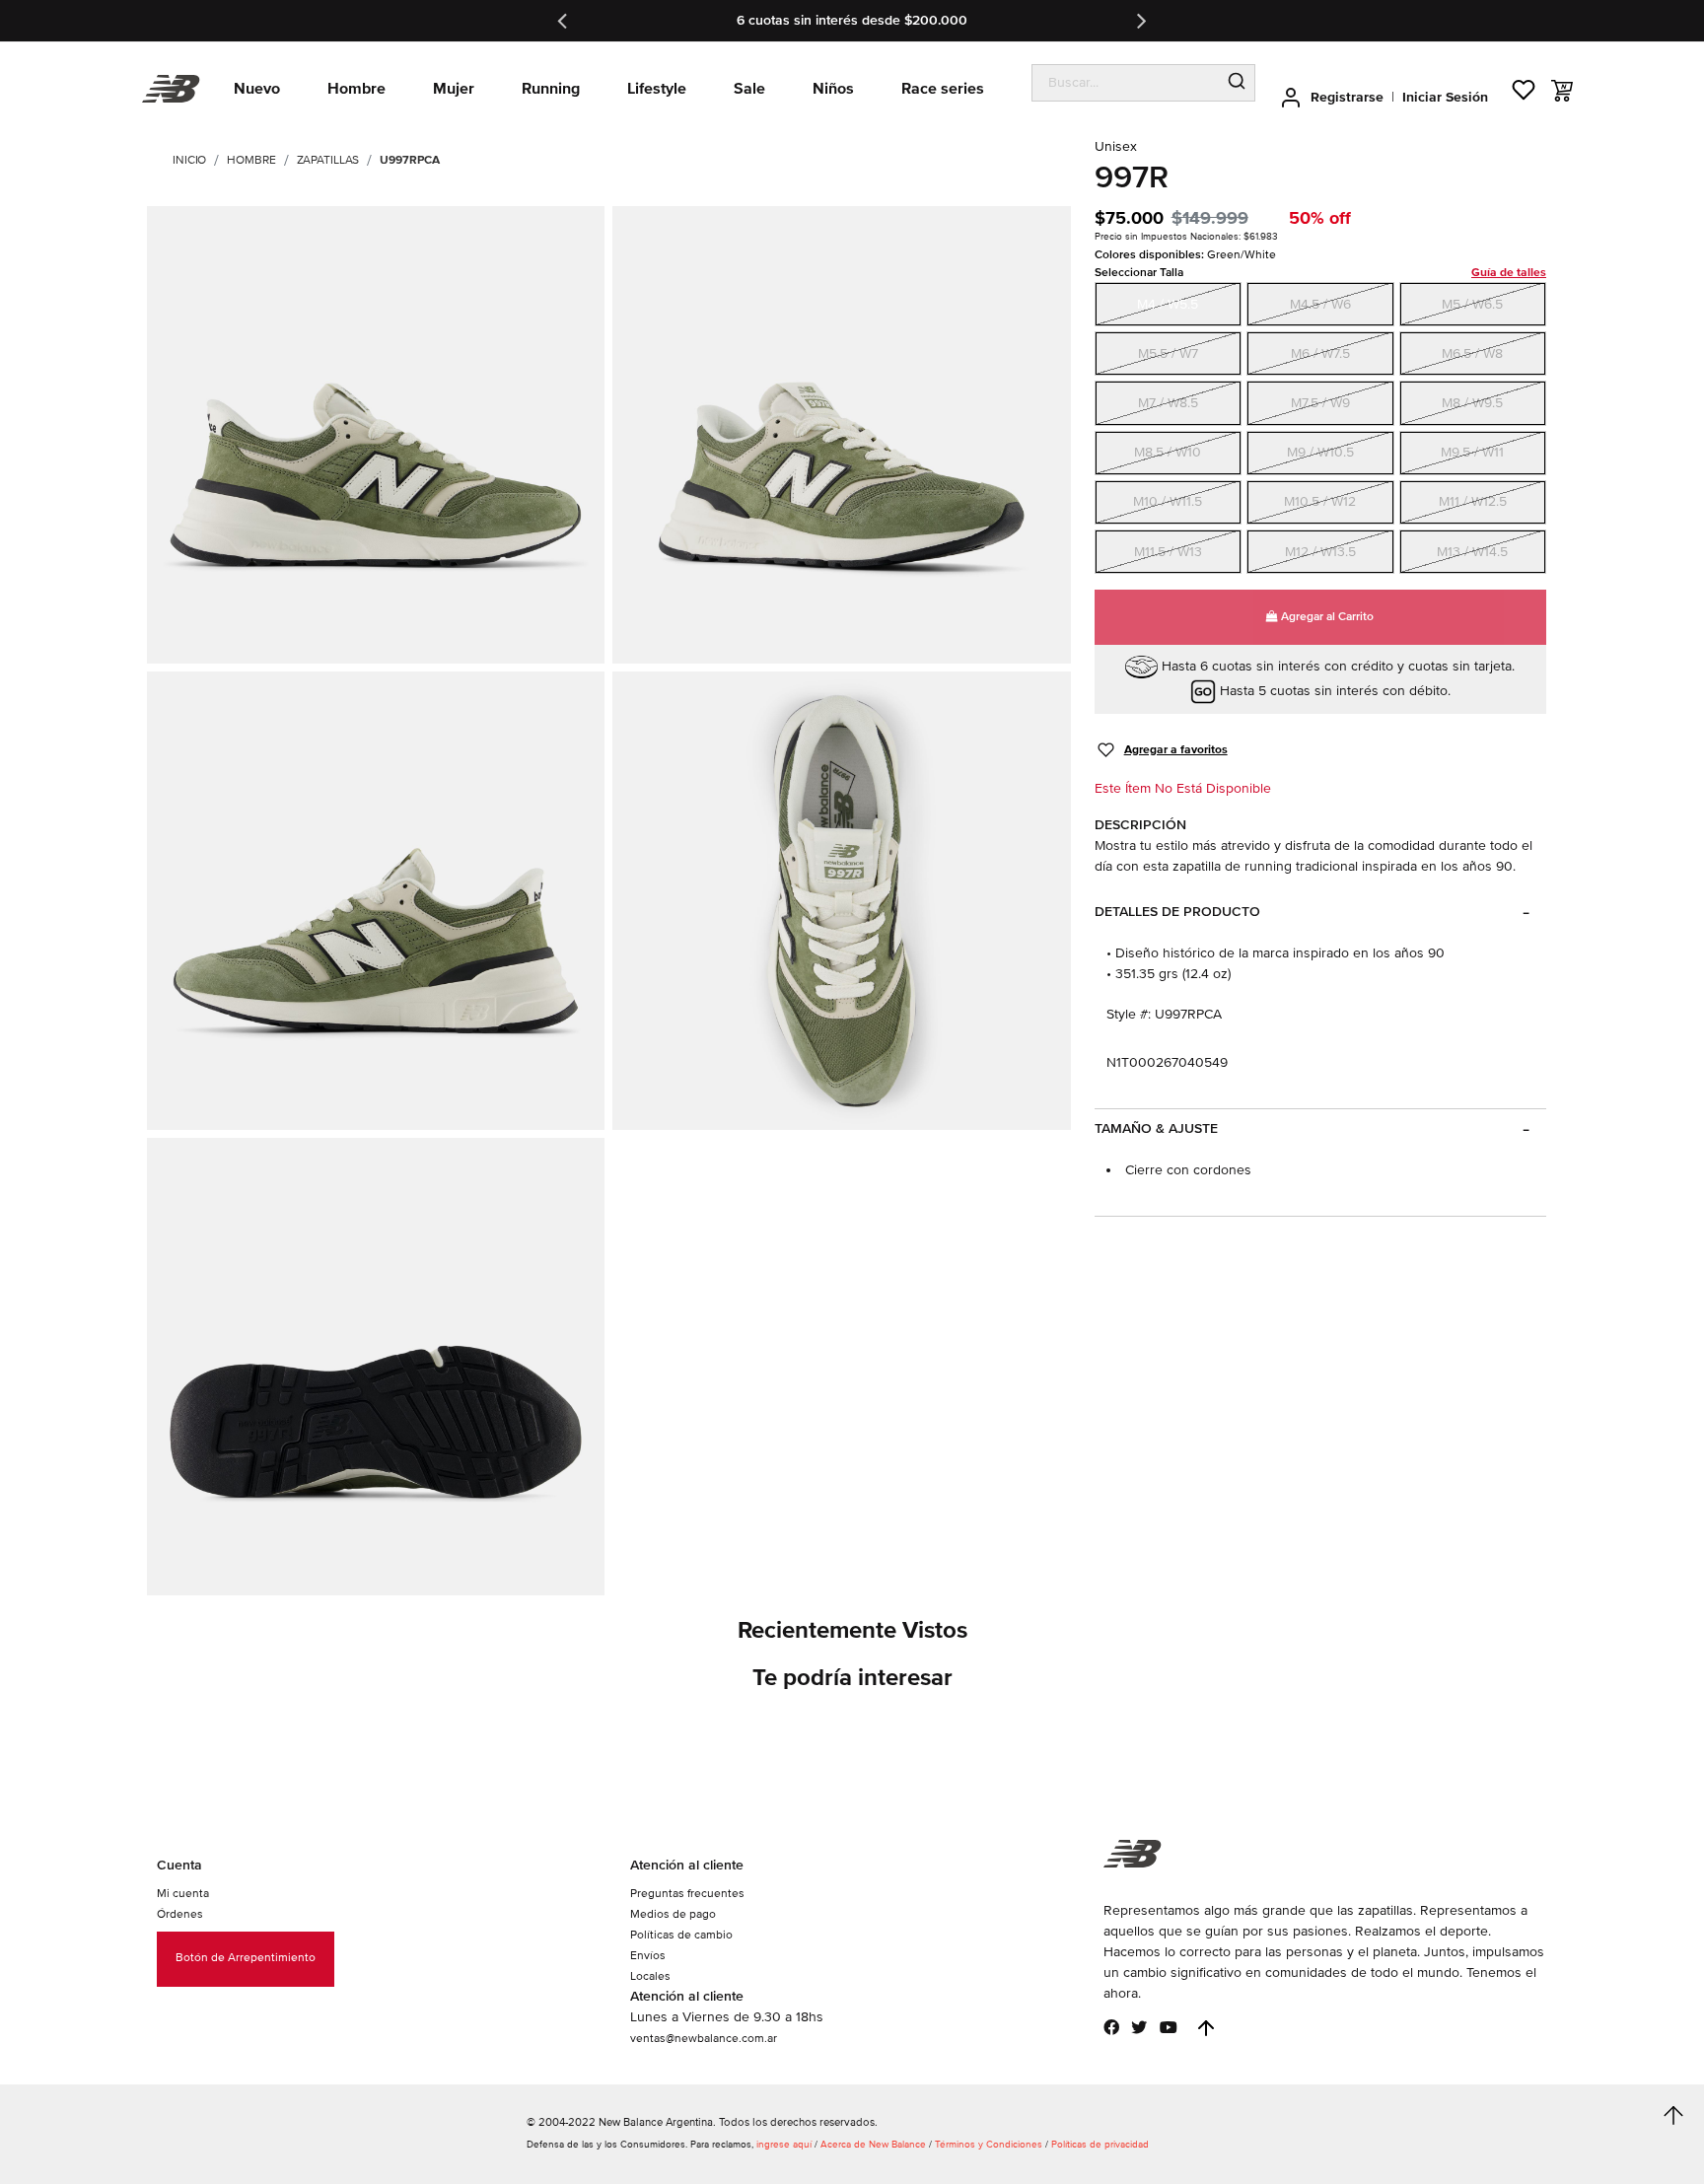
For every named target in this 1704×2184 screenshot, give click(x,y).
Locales (650, 1976)
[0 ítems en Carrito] (1562, 91)
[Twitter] (1139, 2027)
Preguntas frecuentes (687, 1894)
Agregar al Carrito (1326, 617)
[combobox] (1126, 83)
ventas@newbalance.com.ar (704, 2039)
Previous (564, 21)
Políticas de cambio (681, 1935)
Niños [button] (833, 89)
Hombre (251, 160)
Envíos (648, 1956)
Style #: (1129, 1014)
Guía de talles (1509, 273)
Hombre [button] (356, 89)
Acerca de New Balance (873, 2145)
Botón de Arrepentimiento (246, 1958)
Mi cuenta (183, 1894)
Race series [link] (943, 89)
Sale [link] (749, 89)
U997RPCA (409, 160)
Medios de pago (673, 1914)
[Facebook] (1111, 2027)
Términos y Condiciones (989, 2145)
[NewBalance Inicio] (171, 89)
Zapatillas (328, 160)
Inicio (189, 160)
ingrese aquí (784, 2145)
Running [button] (551, 89)
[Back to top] (1206, 2028)
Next (1140, 21)
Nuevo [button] (257, 89)
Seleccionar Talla (1320, 273)
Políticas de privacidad (1100, 2145)
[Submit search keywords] (1237, 83)
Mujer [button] (454, 89)
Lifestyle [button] (657, 89)
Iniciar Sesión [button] (1445, 97)
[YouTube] (1169, 2027)
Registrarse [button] (1347, 97)
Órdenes (180, 1914)
